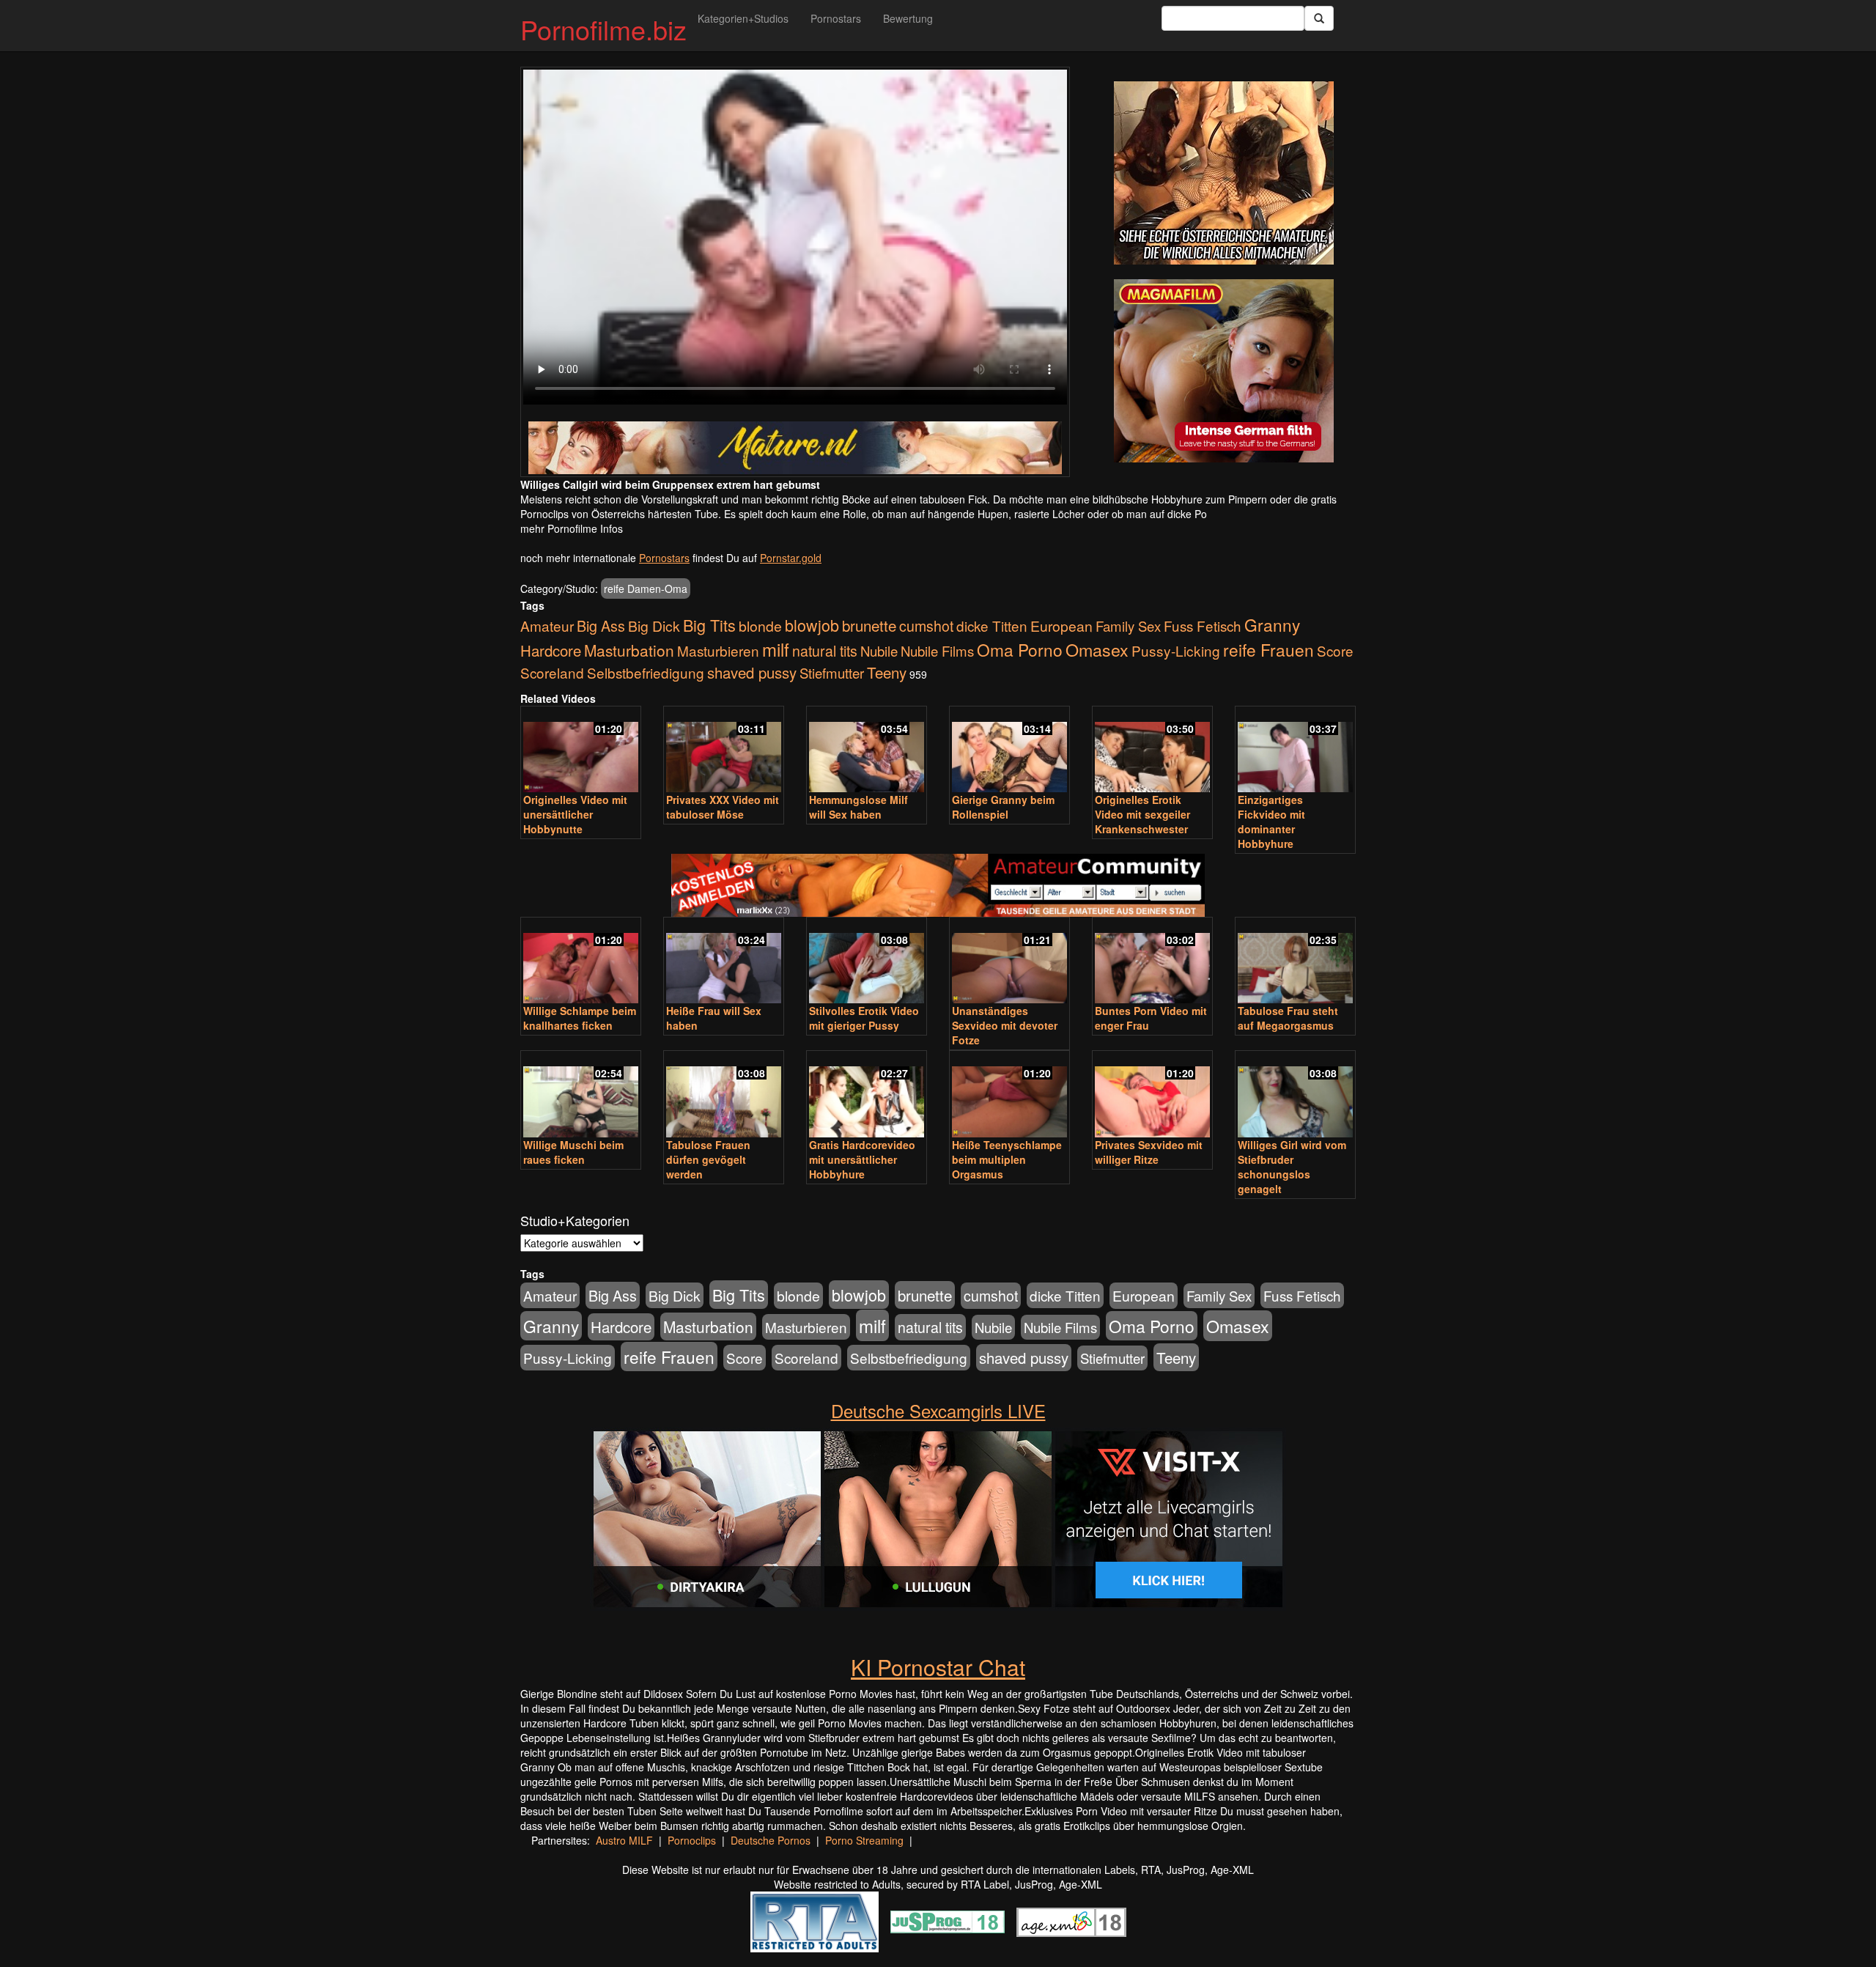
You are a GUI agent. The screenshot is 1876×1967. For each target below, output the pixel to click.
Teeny (887, 672)
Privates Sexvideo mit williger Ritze (1149, 1152)
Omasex (1097, 649)
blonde (760, 626)
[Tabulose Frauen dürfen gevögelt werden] (724, 1095)
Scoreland (552, 672)
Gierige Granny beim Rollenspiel (1003, 807)
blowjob (812, 625)
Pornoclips (692, 1840)
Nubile (879, 651)
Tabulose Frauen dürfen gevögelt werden (708, 1159)
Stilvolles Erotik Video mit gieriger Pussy (864, 1018)
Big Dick (654, 625)
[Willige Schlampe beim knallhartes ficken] (581, 962)
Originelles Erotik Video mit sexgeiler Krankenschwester (1142, 814)
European (1061, 626)
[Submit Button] (1319, 18)
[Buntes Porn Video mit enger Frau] (1152, 962)
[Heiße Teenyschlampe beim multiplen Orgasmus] (1009, 1095)
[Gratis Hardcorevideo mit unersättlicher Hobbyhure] (867, 1095)
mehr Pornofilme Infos (572, 528)
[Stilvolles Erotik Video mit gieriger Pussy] (867, 962)
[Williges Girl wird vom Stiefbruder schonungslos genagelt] (1295, 1095)
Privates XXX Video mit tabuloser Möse (723, 807)
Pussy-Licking (1176, 650)
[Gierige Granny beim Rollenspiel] (1009, 751)
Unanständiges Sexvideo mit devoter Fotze (1005, 1025)
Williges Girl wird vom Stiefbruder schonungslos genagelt (1292, 1167)
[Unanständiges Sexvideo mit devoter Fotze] (1009, 962)
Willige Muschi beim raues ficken (573, 1152)
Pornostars (836, 18)
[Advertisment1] (1224, 173)
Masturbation (629, 650)
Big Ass (601, 625)
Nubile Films (937, 651)
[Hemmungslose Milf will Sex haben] (867, 751)
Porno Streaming (864, 1840)
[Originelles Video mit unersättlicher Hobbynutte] (581, 751)
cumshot (926, 626)
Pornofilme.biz (603, 29)
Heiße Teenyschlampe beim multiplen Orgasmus (1007, 1159)
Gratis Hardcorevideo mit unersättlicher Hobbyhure (862, 1159)
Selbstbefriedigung (646, 672)
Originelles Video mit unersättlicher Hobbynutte (575, 814)
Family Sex (1128, 626)
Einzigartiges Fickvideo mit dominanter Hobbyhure (1271, 822)
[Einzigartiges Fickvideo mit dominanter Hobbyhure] (1295, 751)
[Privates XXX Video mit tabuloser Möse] (724, 751)
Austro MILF (624, 1840)
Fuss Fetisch (1203, 625)
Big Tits (709, 625)
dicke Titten (992, 625)
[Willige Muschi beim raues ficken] (581, 1095)
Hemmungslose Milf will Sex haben (858, 807)
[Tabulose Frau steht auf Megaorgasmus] (1295, 962)
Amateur (547, 625)
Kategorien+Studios (743, 18)
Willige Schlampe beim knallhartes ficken (580, 1018)
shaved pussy (752, 672)
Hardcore (551, 650)
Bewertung (908, 18)
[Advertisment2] (1224, 371)
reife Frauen (1268, 649)
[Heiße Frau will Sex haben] (724, 962)
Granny (1272, 624)
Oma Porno (1020, 649)
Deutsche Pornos (771, 1840)
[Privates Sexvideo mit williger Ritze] (1152, 1095)
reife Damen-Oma (646, 588)
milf (776, 649)
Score (1335, 650)
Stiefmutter (832, 673)
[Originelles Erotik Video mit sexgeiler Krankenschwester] (1152, 751)
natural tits (825, 651)
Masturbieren (718, 650)
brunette (869, 625)
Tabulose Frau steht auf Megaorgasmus (1288, 1018)
